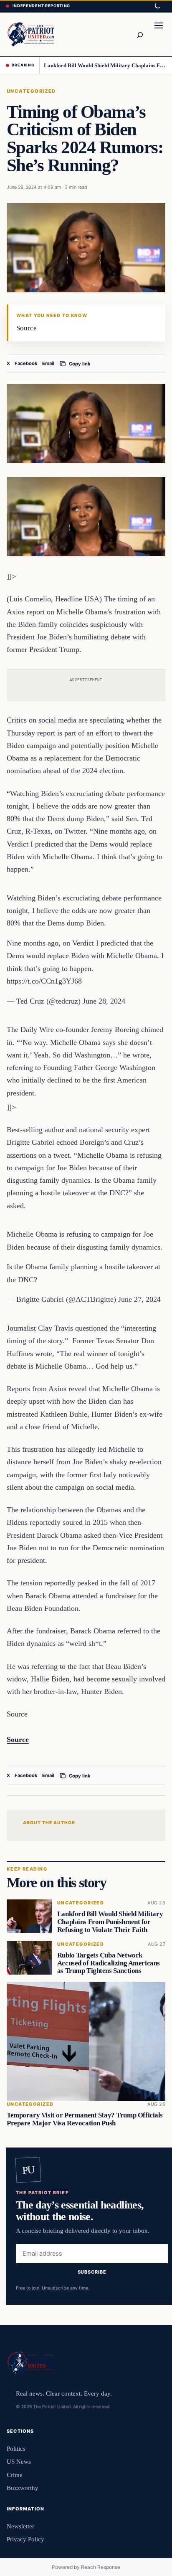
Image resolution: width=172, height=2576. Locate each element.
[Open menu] (159, 34)
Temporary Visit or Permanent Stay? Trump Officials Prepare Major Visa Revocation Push (85, 2120)
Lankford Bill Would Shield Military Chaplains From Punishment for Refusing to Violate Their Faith (105, 65)
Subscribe (92, 2272)
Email (48, 363)
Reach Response (101, 2567)
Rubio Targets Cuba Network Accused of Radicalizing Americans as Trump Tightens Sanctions (109, 1963)
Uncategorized (31, 91)
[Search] (139, 34)
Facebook (26, 363)
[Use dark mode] (157, 6)
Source (18, 1739)
